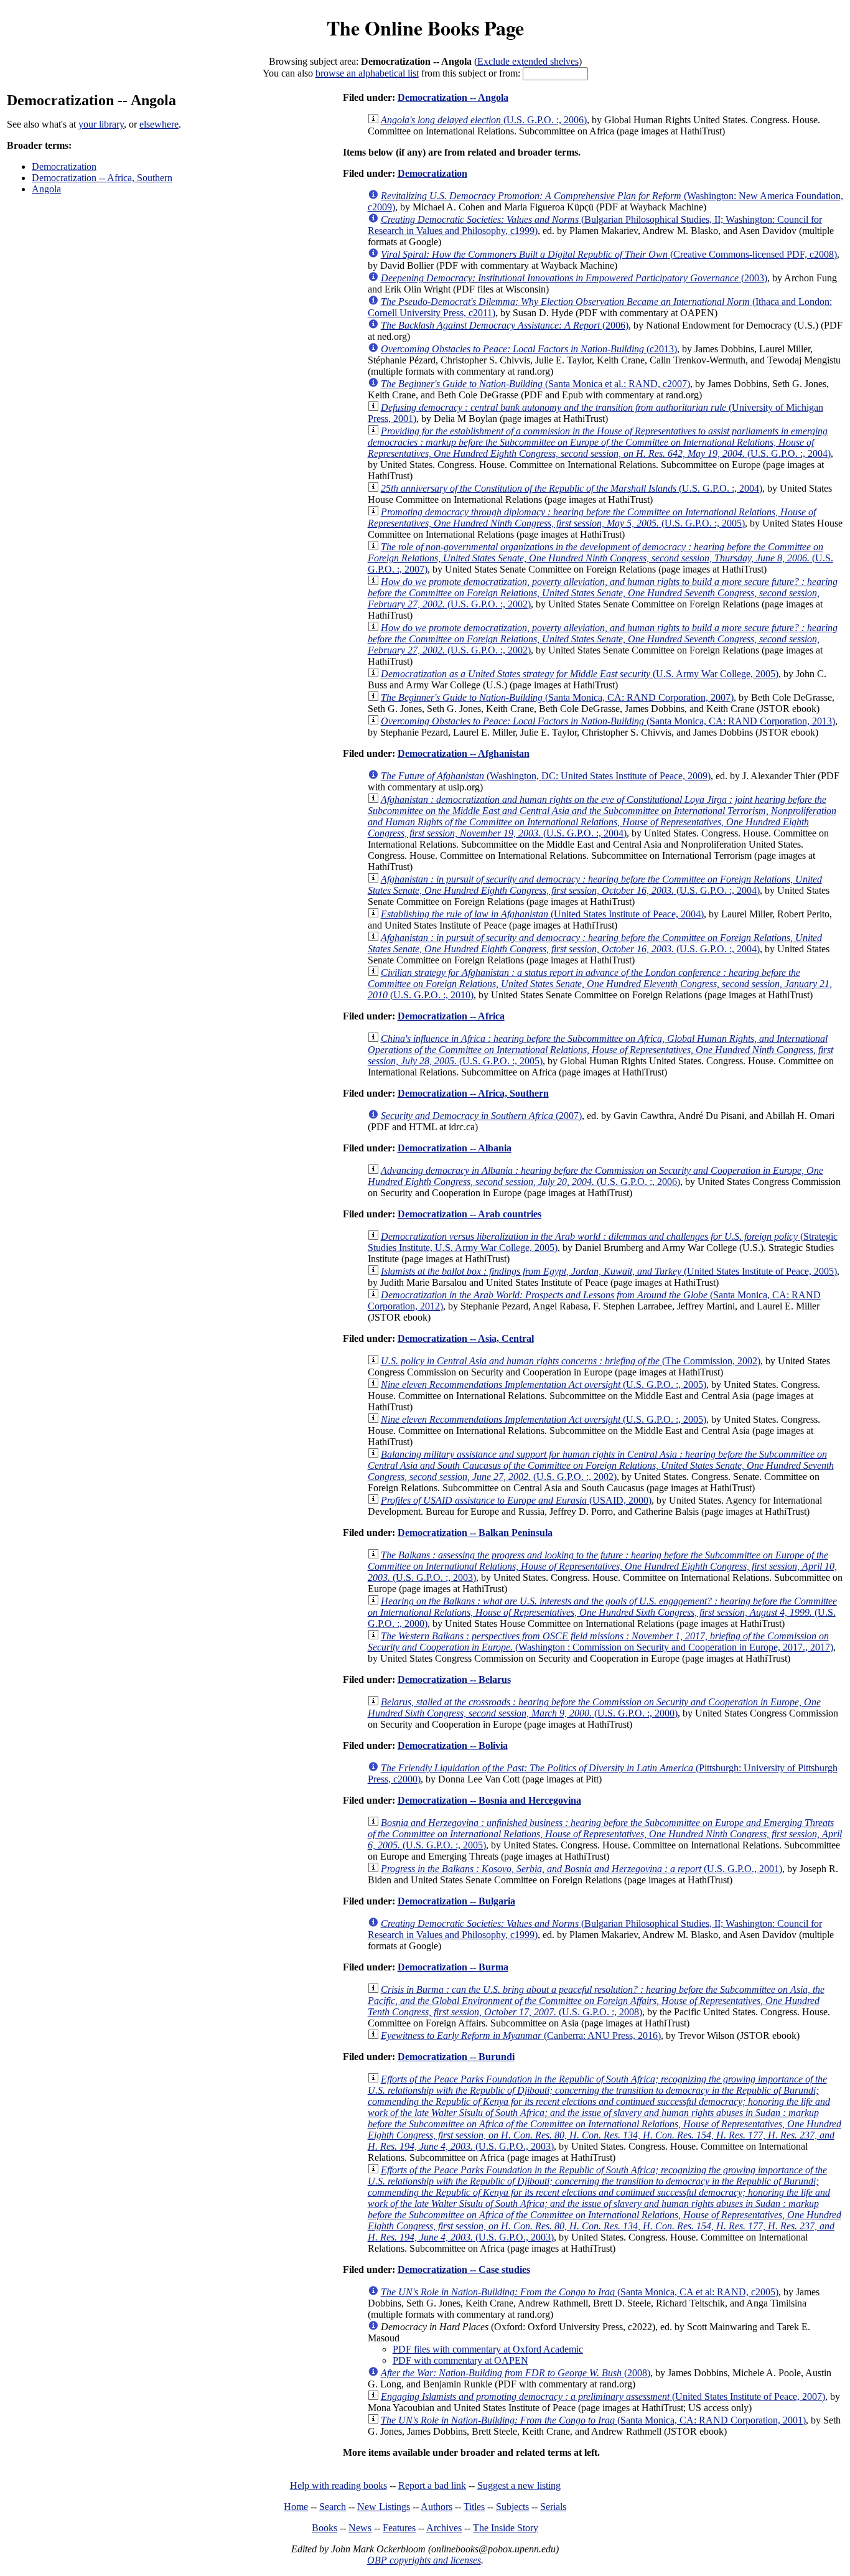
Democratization (64, 166)
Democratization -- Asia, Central (466, 1338)
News (360, 2528)
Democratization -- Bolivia (453, 1745)
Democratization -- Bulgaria (456, 1901)
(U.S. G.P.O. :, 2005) (592, 518)
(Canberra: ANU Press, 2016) (521, 2035)
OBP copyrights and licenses (424, 2560)
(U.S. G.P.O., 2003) (605, 2113)
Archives (444, 2528)
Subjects (512, 2507)
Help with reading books (339, 2485)
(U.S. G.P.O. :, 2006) (484, 120)
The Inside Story (506, 2528)
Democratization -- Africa (451, 1016)
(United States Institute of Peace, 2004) (542, 914)
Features (399, 2528)
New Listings (384, 2507)
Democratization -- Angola (453, 97)
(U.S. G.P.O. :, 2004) (599, 442)
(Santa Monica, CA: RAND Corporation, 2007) (557, 697)
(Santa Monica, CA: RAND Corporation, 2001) (593, 2420)
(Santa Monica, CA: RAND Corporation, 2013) (608, 721)
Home (296, 2507)
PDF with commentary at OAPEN (460, 2360)
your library (101, 124)
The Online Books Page (425, 28)
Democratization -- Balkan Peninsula (475, 1533)
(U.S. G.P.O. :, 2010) (600, 984)
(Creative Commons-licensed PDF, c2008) (609, 254)
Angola (46, 189)
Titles (474, 2507)
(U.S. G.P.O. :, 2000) (602, 1612)
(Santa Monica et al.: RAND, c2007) (535, 384)
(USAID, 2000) (516, 1500)
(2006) (505, 325)
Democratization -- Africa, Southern (102, 178)
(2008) (516, 2373)
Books (325, 2528)
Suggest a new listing (519, 2485)
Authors (437, 2507)
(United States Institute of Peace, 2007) (603, 2396)
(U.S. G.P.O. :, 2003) (602, 1566)
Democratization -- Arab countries (469, 1214)
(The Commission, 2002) (571, 1361)
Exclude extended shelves (528, 61)
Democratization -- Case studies (464, 2269)
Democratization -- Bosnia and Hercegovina (489, 1800)
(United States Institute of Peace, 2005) (609, 1271)
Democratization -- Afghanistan (464, 753)
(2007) (481, 1116)
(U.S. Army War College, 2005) (580, 674)
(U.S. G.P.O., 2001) (581, 1869)
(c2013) (529, 349)
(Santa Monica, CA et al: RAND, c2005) (580, 2292)
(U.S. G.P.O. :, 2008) (596, 2001)
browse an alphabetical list (367, 73)
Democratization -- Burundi (456, 2057)
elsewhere (159, 124)
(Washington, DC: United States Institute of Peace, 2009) (546, 776)
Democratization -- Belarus (454, 1679)
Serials (553, 2507)
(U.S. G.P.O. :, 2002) (603, 593)
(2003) (574, 278)
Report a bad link (432, 2485)
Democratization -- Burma (453, 1967)
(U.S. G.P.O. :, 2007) (600, 558)
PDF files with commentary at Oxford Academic (488, 2349)
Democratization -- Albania (455, 1148)
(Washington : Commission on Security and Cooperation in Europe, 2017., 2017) (600, 1642)
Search (333, 2507)
